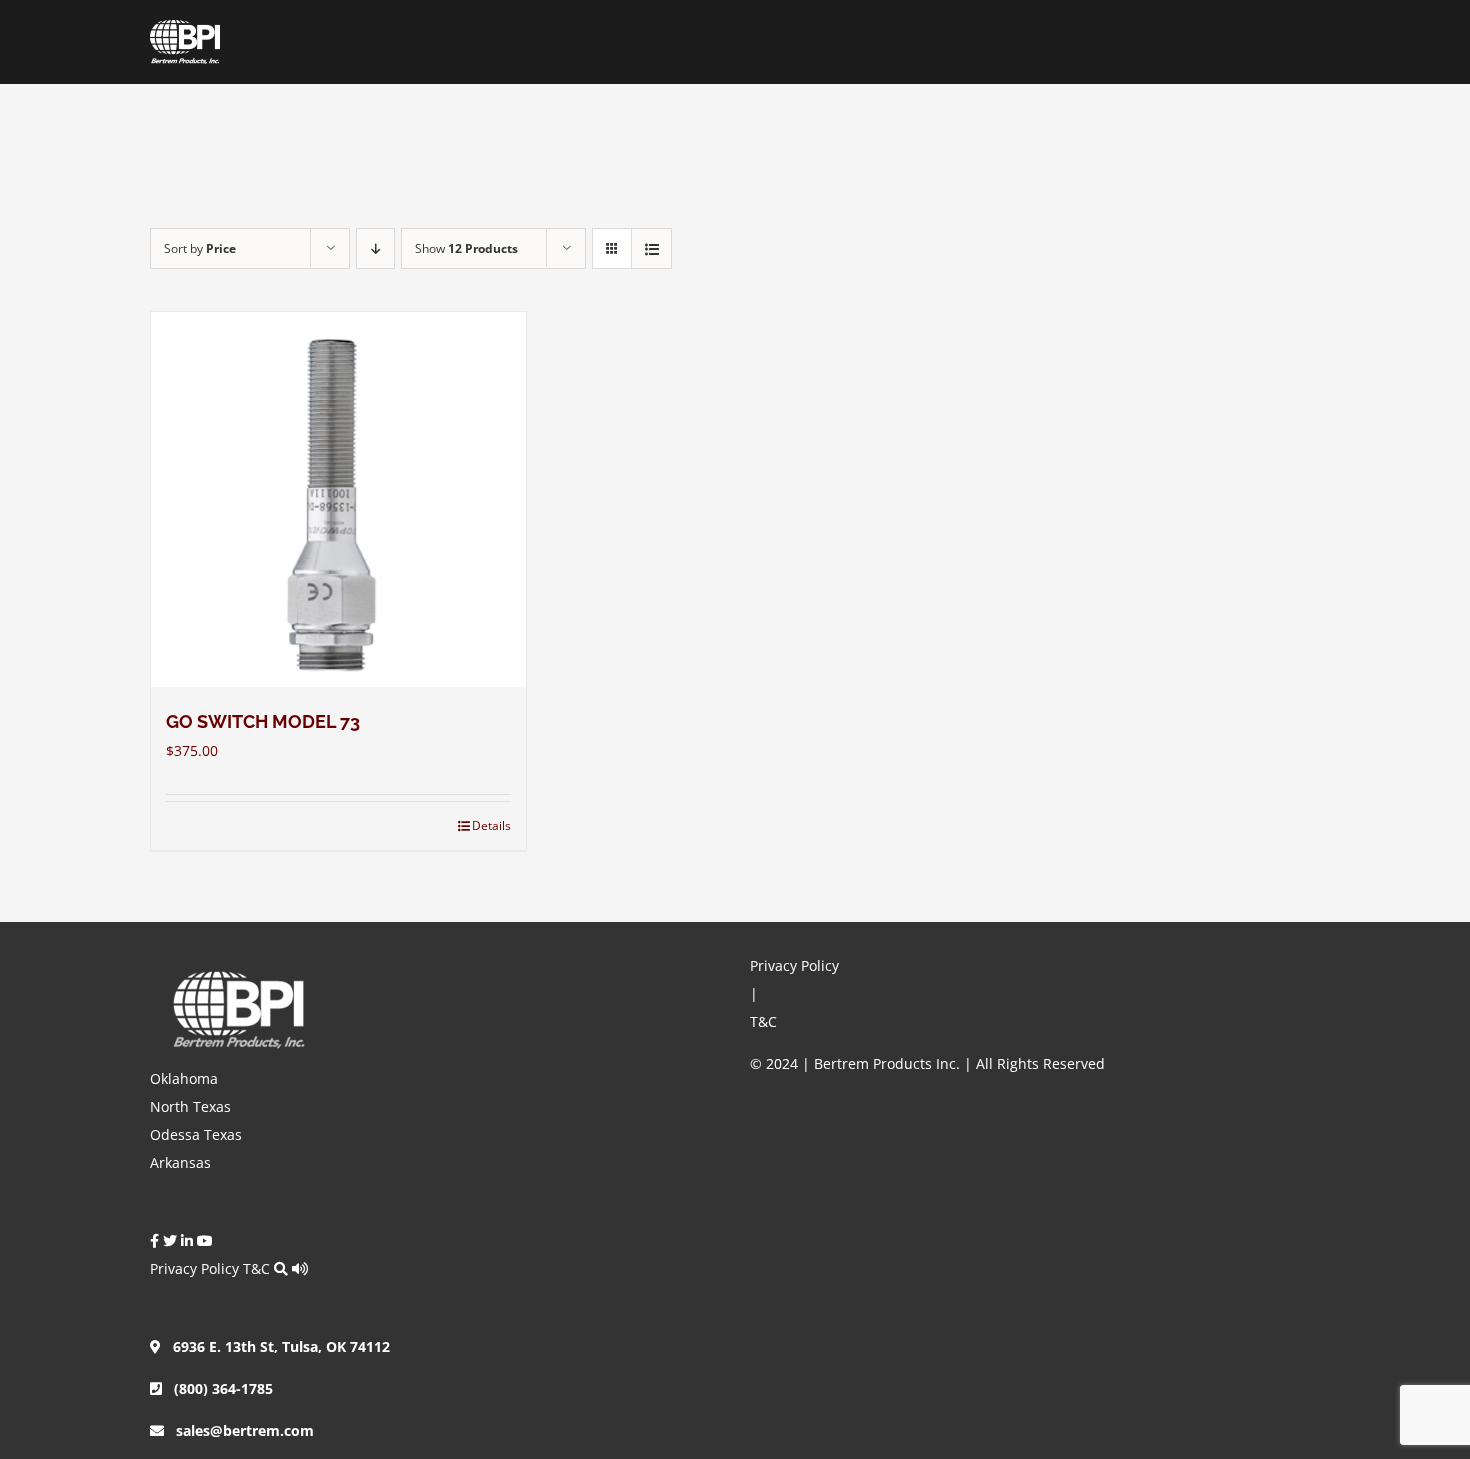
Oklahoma (184, 1078)
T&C (256, 1268)
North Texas (190, 1106)
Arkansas (180, 1162)
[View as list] (651, 248)
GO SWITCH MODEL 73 (263, 721)
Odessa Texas (196, 1134)
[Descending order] (375, 248)
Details (491, 825)
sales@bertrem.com (239, 1430)
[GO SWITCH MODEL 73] (338, 499)
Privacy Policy (194, 1268)
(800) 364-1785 (217, 1388)
